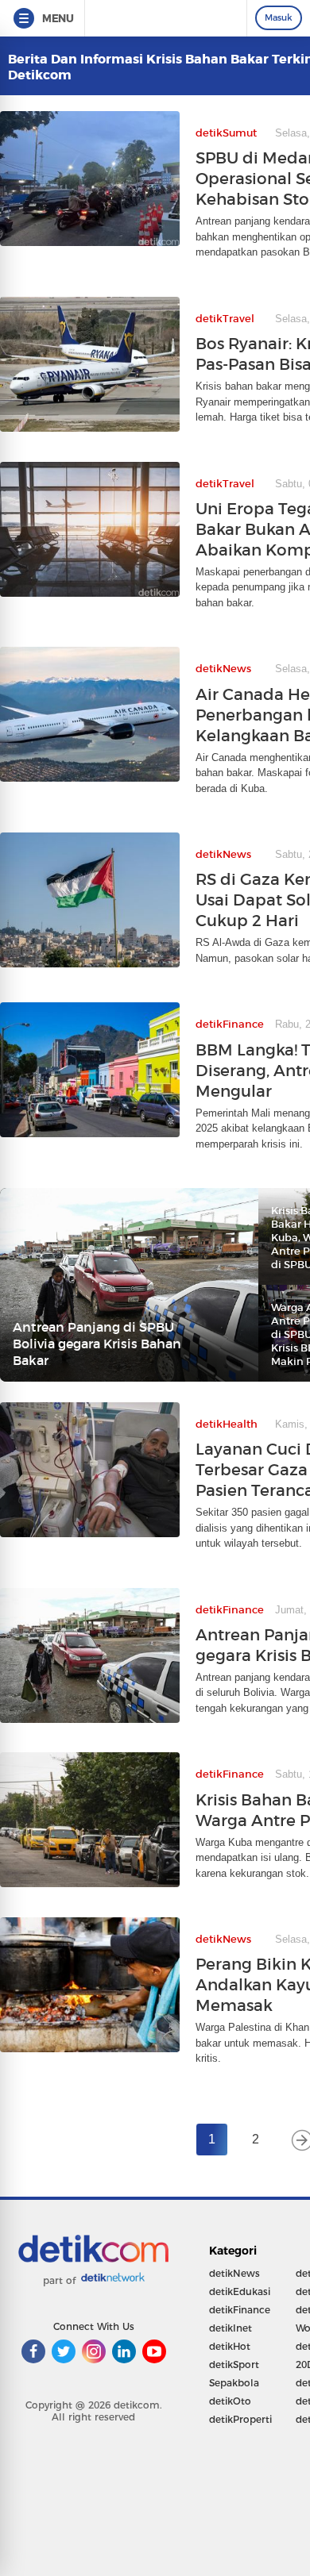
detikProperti (240, 2419)
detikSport (234, 2365)
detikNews (234, 2273)
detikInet (231, 2328)
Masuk (279, 17)
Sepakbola (234, 2383)
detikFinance (240, 2310)
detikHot (230, 2346)
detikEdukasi (240, 2291)
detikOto (230, 2401)
